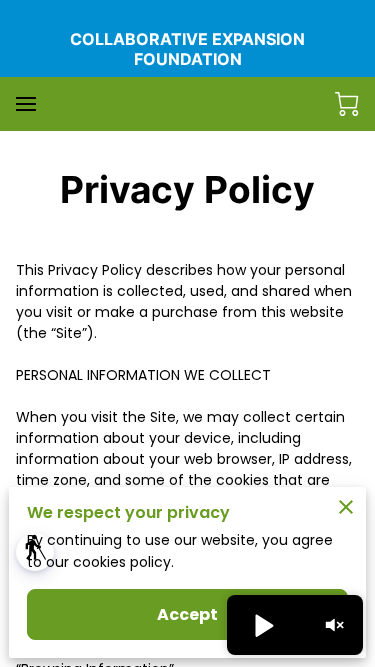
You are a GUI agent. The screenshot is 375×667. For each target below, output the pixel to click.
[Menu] (26, 104)
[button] (35, 552)
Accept (188, 614)
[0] (347, 104)
